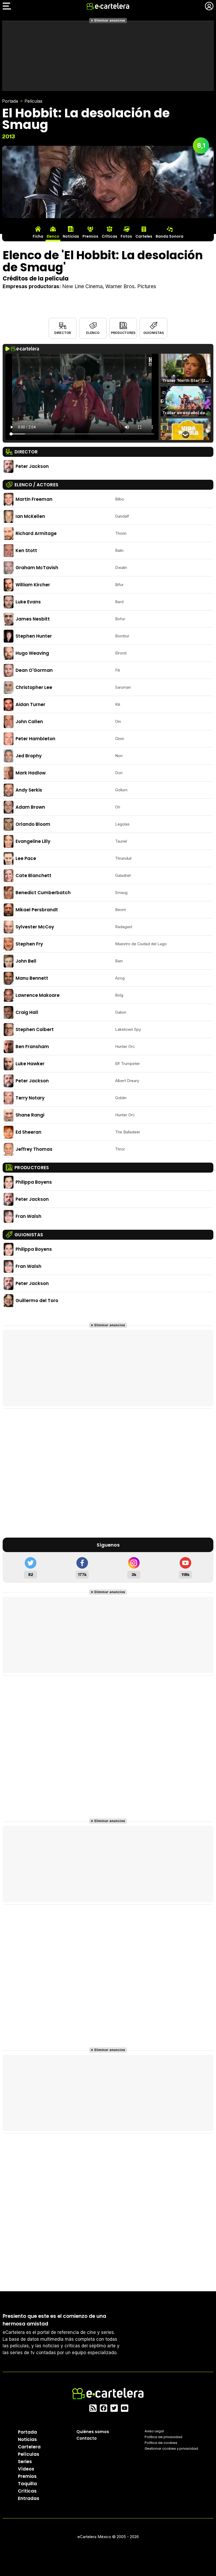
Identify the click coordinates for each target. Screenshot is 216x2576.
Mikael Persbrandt (37, 910)
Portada (10, 101)
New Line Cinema (82, 286)
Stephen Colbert (35, 1029)
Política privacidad (163, 2437)
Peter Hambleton (35, 739)
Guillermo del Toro (37, 1300)
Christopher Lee (34, 687)
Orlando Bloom (33, 824)
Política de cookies (161, 2443)
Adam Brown (30, 807)
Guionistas (154, 333)
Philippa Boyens (34, 1182)
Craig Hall (27, 1012)
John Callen (29, 722)
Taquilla (27, 2484)
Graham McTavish (37, 568)
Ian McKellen (30, 516)
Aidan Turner (30, 704)
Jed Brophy (29, 756)
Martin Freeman (34, 499)
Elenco (93, 333)
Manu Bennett (32, 978)
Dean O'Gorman (34, 670)
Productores (123, 333)
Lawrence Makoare (38, 995)
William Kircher (33, 585)
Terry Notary (30, 1098)
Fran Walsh (28, 1216)
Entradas (29, 2498)
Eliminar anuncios (110, 20)
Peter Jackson (32, 466)
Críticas (27, 2491)
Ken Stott (26, 551)
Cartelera (29, 2447)
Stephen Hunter (34, 636)
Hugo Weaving (32, 653)
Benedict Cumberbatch (43, 893)
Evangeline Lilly (33, 841)
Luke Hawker (30, 1064)
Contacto (87, 2438)
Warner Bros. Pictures (131, 286)
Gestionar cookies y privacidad (171, 2449)
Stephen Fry (29, 944)
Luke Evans (28, 602)
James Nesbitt (33, 619)
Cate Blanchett (33, 876)
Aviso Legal (154, 2431)
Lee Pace (26, 858)
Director (63, 333)
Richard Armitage (36, 533)
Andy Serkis (29, 790)
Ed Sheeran (28, 1132)
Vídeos (26, 2469)
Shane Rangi (30, 1115)
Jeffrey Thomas (34, 1149)
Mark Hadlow (31, 773)
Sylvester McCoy (35, 927)
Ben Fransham (32, 1047)
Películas (33, 101)
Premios (27, 2476)
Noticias (27, 2439)
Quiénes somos (93, 2432)
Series (25, 2462)
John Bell (26, 961)
